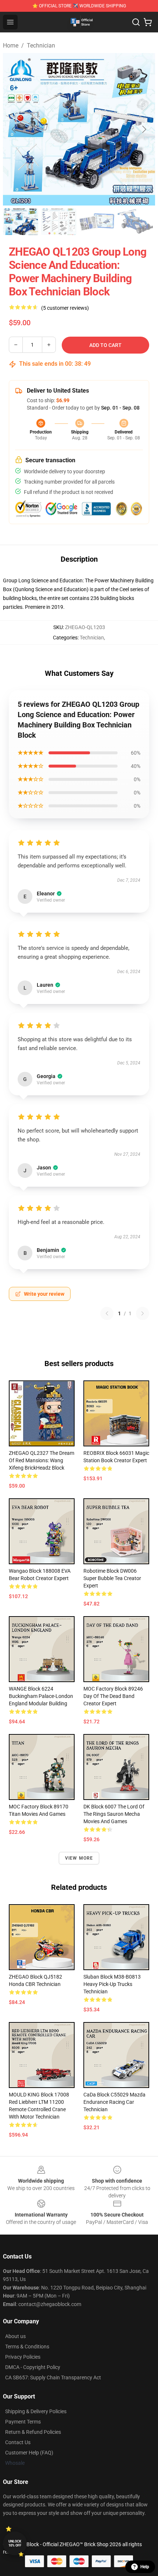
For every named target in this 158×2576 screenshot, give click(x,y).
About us (15, 2336)
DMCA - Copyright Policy (33, 2367)
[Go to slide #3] (97, 222)
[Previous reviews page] (107, 1313)
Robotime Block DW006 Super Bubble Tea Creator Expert (112, 1578)
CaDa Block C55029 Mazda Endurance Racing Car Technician (114, 2102)
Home (11, 45)
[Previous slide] (14, 129)
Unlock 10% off (15, 2543)
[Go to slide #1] (21, 222)
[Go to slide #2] (59, 222)
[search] (136, 22)
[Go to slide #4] (135, 222)
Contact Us (18, 2442)
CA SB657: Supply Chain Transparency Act (53, 2377)
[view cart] (148, 22)
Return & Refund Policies (33, 2432)
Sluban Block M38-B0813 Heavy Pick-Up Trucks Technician (112, 1984)
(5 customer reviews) (65, 308)
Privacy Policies (23, 2357)
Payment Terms (23, 2422)
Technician (41, 45)
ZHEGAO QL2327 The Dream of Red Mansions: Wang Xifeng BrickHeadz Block (42, 1460)
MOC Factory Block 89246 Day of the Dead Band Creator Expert (113, 1696)
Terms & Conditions (27, 2347)
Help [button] (145, 2567)
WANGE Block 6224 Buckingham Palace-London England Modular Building (41, 1696)
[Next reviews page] (143, 1313)
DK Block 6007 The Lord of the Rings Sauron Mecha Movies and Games (114, 1814)
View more (79, 1858)
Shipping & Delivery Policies (36, 2411)
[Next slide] (144, 129)
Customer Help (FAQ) (29, 2453)
